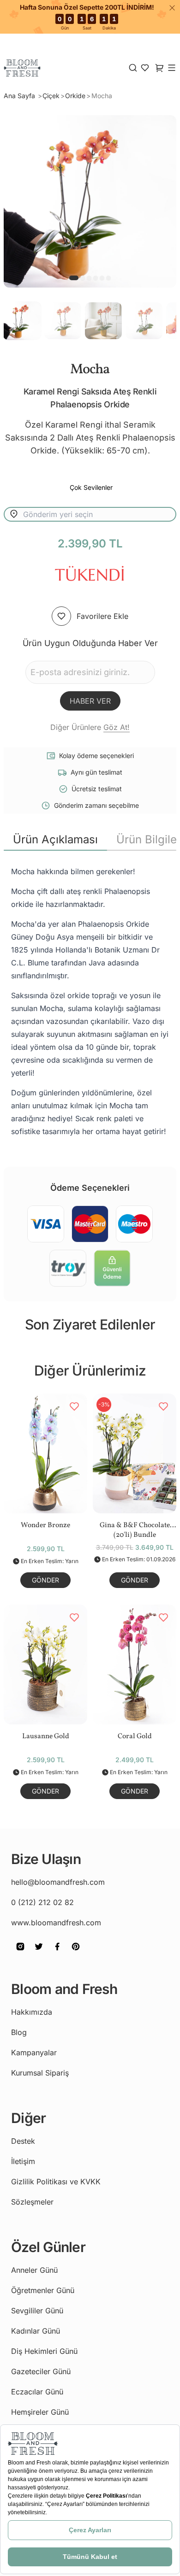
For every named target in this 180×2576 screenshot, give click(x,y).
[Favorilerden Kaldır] (74, 1406)
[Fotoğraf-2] (89, 278)
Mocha (102, 96)
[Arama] (133, 68)
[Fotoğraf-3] (96, 278)
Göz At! (117, 727)
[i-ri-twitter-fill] (39, 1953)
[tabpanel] (90, 1001)
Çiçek (51, 96)
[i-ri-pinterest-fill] (76, 1953)
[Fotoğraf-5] (108, 278)
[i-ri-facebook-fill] (57, 1953)
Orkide (75, 96)
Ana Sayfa (20, 96)
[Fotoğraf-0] (74, 278)
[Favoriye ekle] (61, 616)
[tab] (55, 840)
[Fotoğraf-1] (83, 278)
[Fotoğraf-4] (102, 278)
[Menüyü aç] (172, 68)
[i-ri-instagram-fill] (20, 1953)
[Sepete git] (145, 68)
